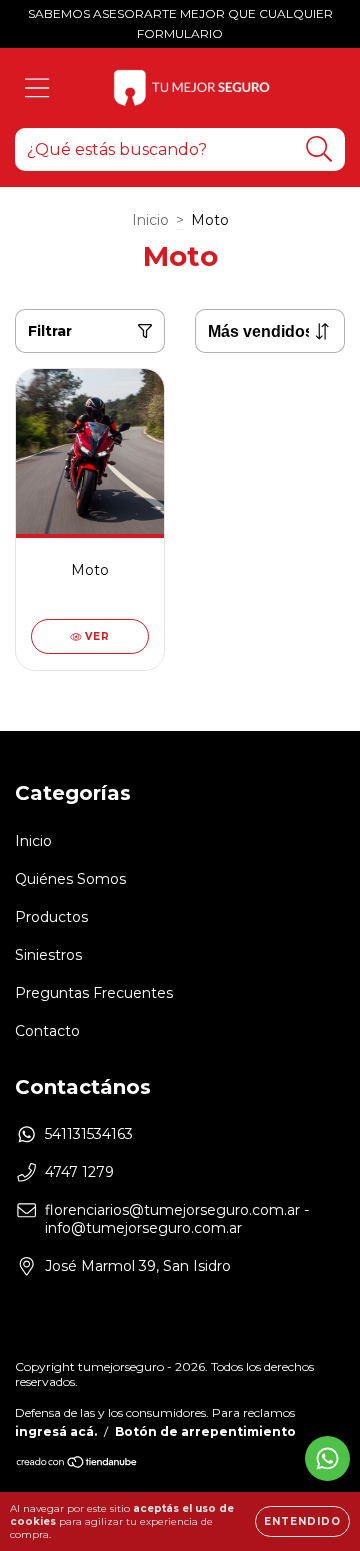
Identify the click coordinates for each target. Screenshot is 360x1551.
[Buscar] (319, 149)
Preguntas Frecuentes (94, 993)
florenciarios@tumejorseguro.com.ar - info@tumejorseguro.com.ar (177, 1219)
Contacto (47, 1031)
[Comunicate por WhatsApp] (327, 1458)
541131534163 (89, 1134)
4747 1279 (79, 1172)
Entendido (302, 1521)
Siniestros (48, 955)
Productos (51, 917)
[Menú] (37, 88)
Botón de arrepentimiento (205, 1431)
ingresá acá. (56, 1431)
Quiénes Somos (70, 879)
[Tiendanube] (77, 1464)
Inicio (150, 220)
